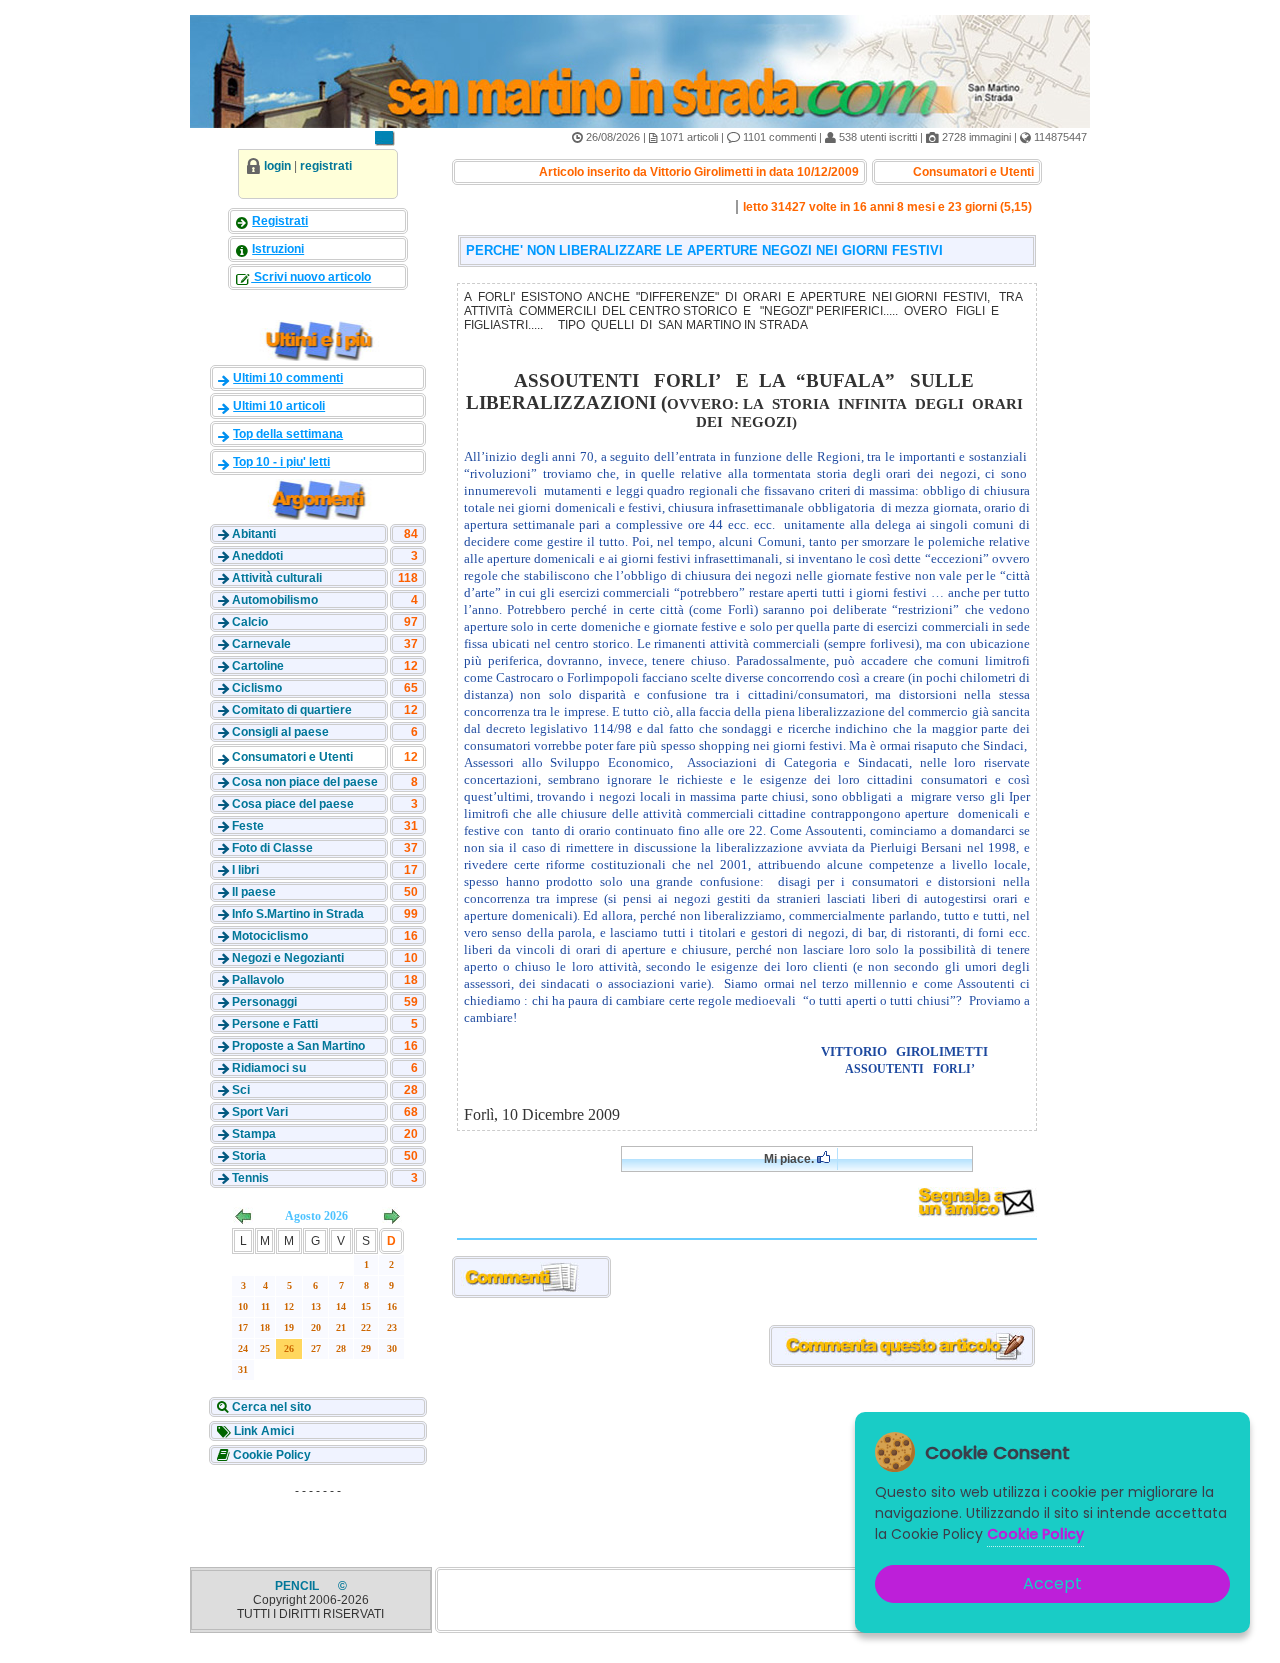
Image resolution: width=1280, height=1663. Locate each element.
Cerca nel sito (270, 1407)
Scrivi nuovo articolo (311, 277)
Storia (249, 1156)
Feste (248, 826)
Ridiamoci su (269, 1068)
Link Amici (262, 1431)
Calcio (250, 622)
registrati (326, 166)
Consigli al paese (280, 732)
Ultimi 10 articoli (279, 406)
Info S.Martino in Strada (298, 914)
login (277, 166)
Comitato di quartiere (292, 710)
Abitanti (254, 534)
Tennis (250, 1178)
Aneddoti (257, 556)
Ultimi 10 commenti (288, 378)
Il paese (254, 892)
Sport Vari (260, 1112)
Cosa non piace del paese (305, 782)
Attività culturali (277, 578)
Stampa (254, 1134)
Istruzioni (278, 249)
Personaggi (264, 1002)
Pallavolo (258, 980)
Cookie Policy (270, 1455)
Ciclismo (257, 688)
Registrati (280, 221)
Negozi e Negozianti (288, 958)
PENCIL (298, 1586)
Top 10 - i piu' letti (281, 462)
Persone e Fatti (275, 1024)
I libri (245, 870)
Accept (1052, 1583)
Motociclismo (270, 936)
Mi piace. (790, 1159)
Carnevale (261, 644)
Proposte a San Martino (298, 1046)
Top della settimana (288, 434)
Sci (241, 1090)
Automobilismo (275, 600)
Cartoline (258, 666)
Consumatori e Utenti (292, 757)
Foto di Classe (272, 848)
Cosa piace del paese (293, 804)
